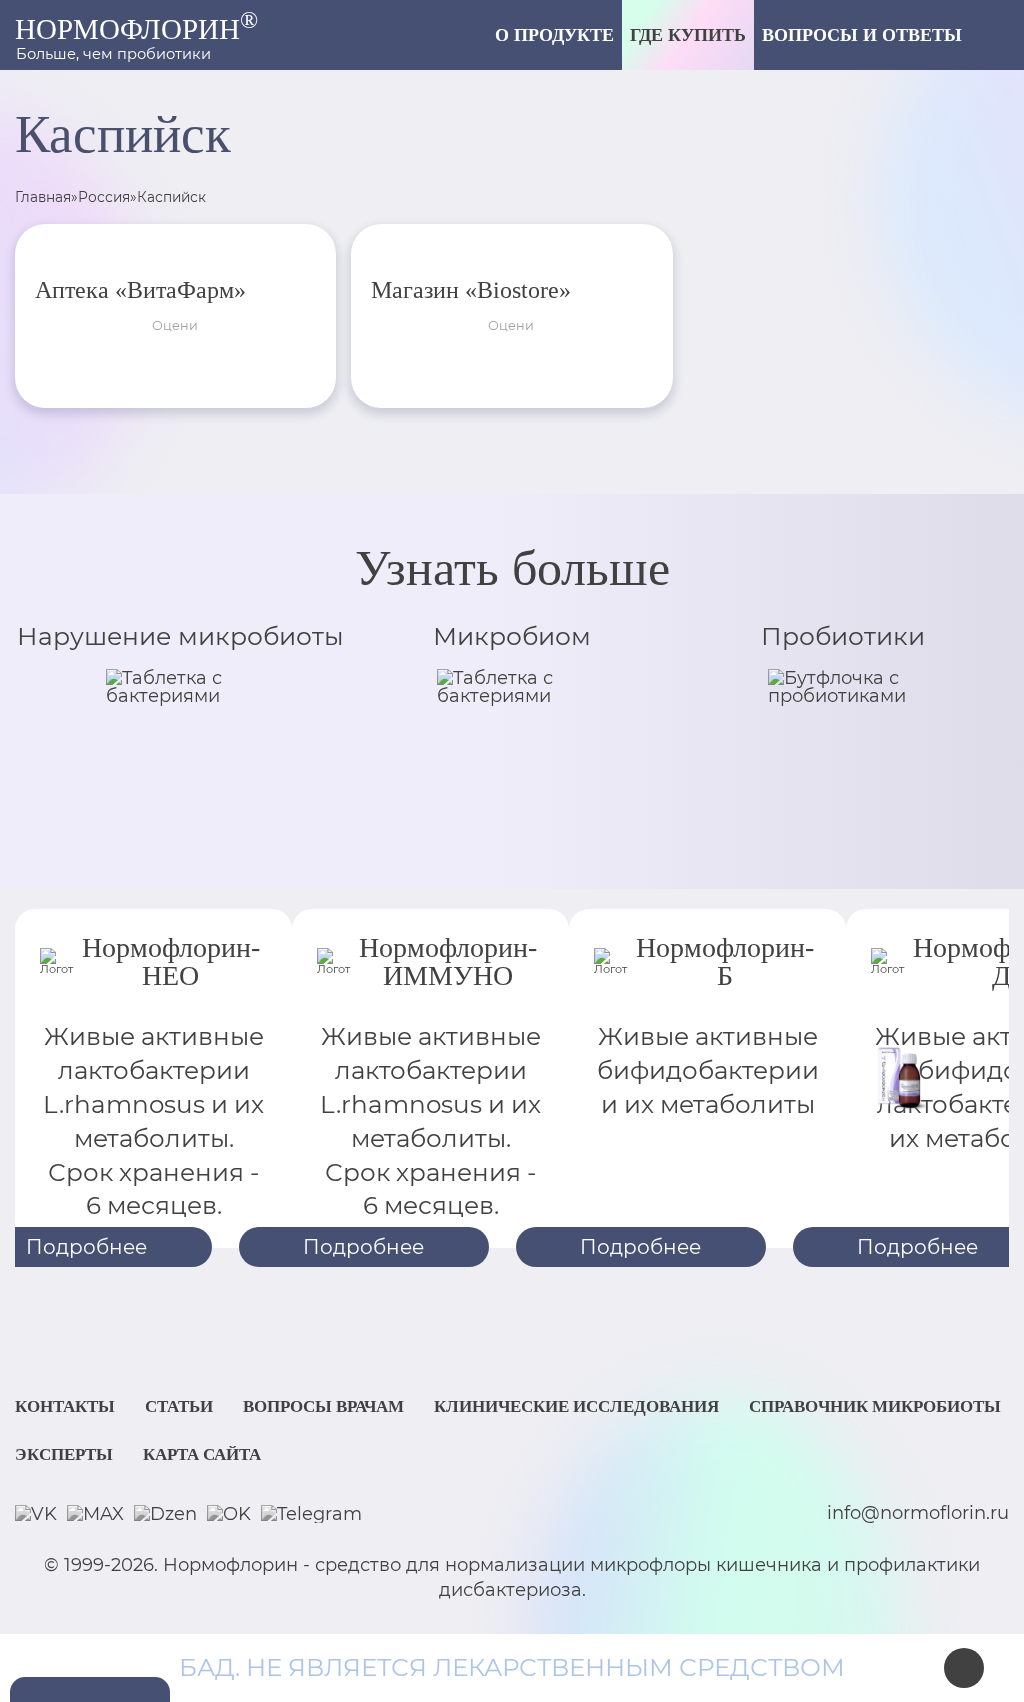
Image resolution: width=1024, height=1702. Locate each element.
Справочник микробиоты (875, 1406)
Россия (104, 197)
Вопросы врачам (323, 1406)
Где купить (688, 35)
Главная (43, 197)
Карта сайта (202, 1454)
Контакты (65, 1406)
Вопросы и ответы (862, 35)
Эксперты (64, 1454)
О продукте (554, 35)
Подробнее (363, 1247)
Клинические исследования (576, 1406)
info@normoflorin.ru (918, 1513)
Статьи (179, 1406)
